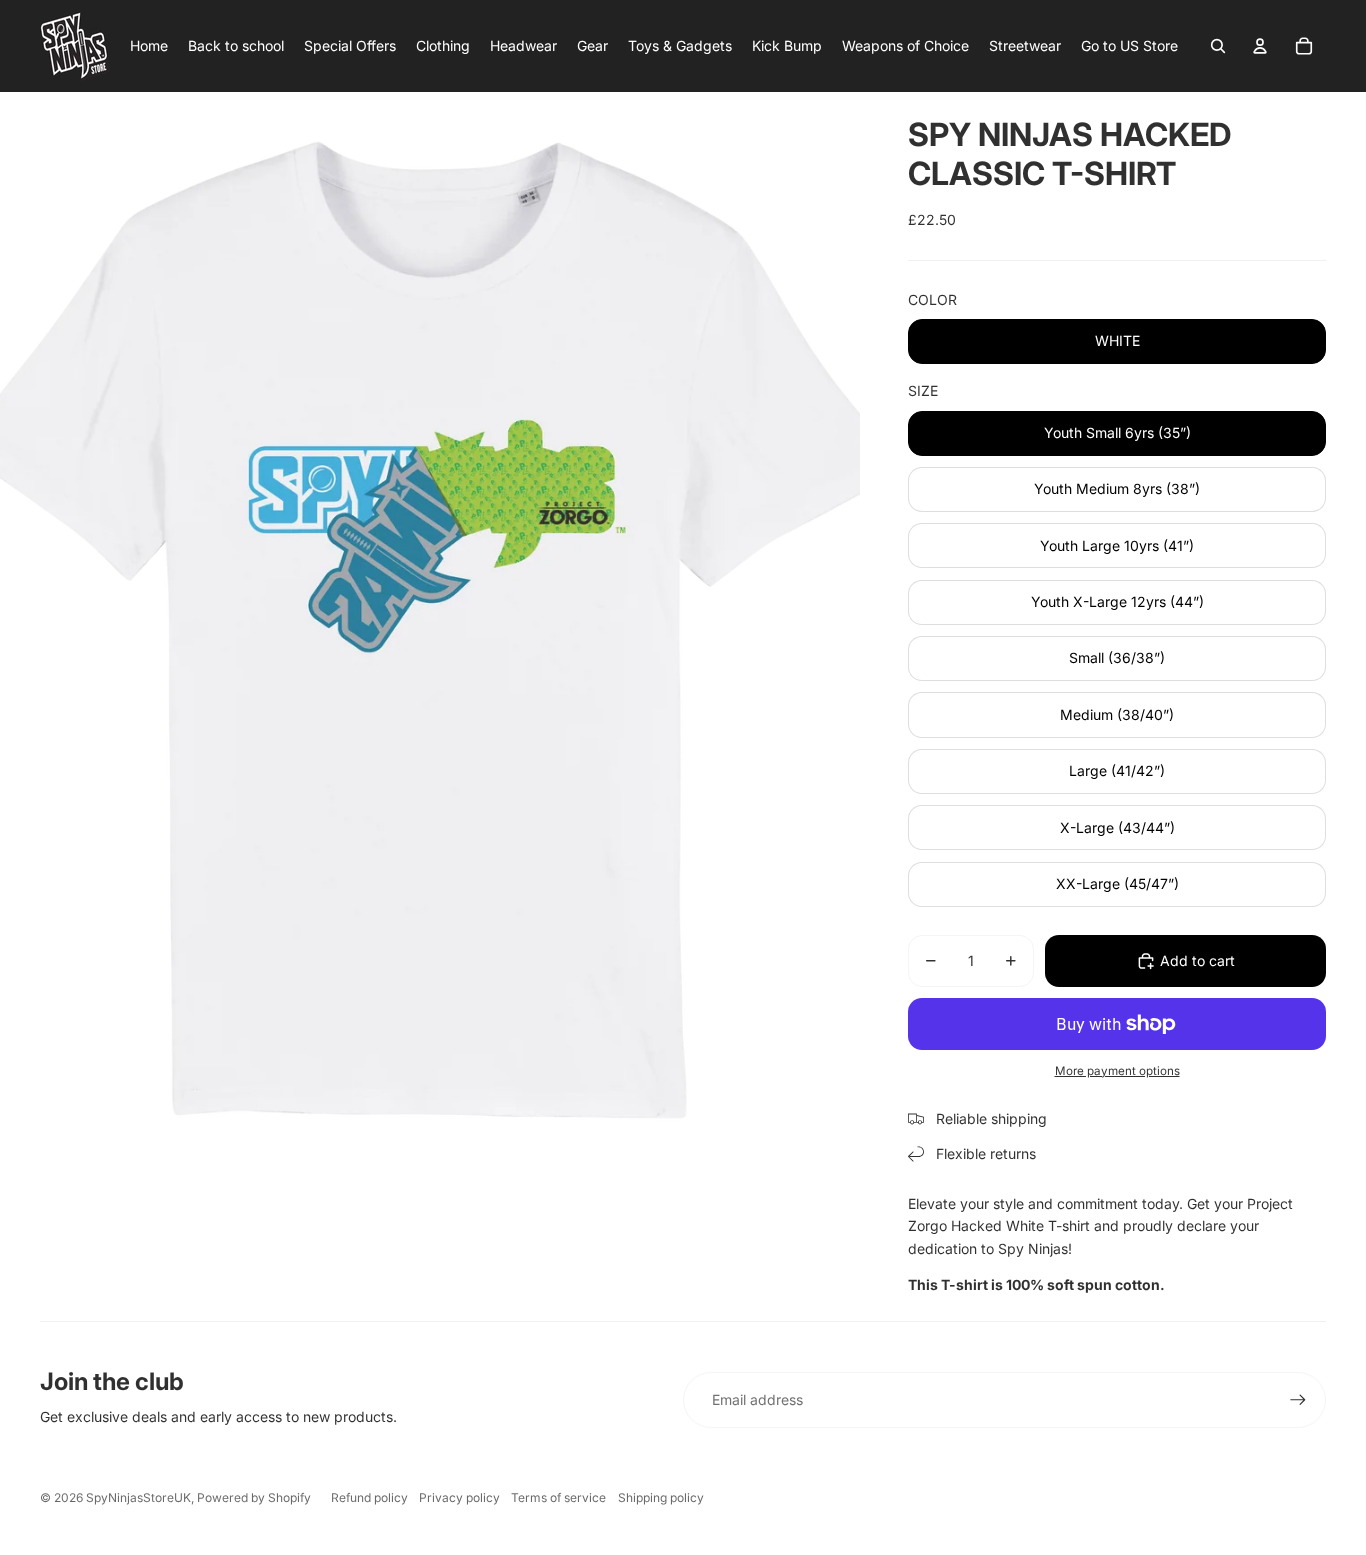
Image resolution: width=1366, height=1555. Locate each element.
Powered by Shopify (254, 1497)
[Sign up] (1298, 1400)
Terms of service (558, 1497)
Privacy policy (459, 1497)
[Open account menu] (1260, 46)
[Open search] (1218, 46)
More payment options (1117, 1071)
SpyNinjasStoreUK (138, 1497)
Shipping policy (661, 1497)
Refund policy (369, 1497)
